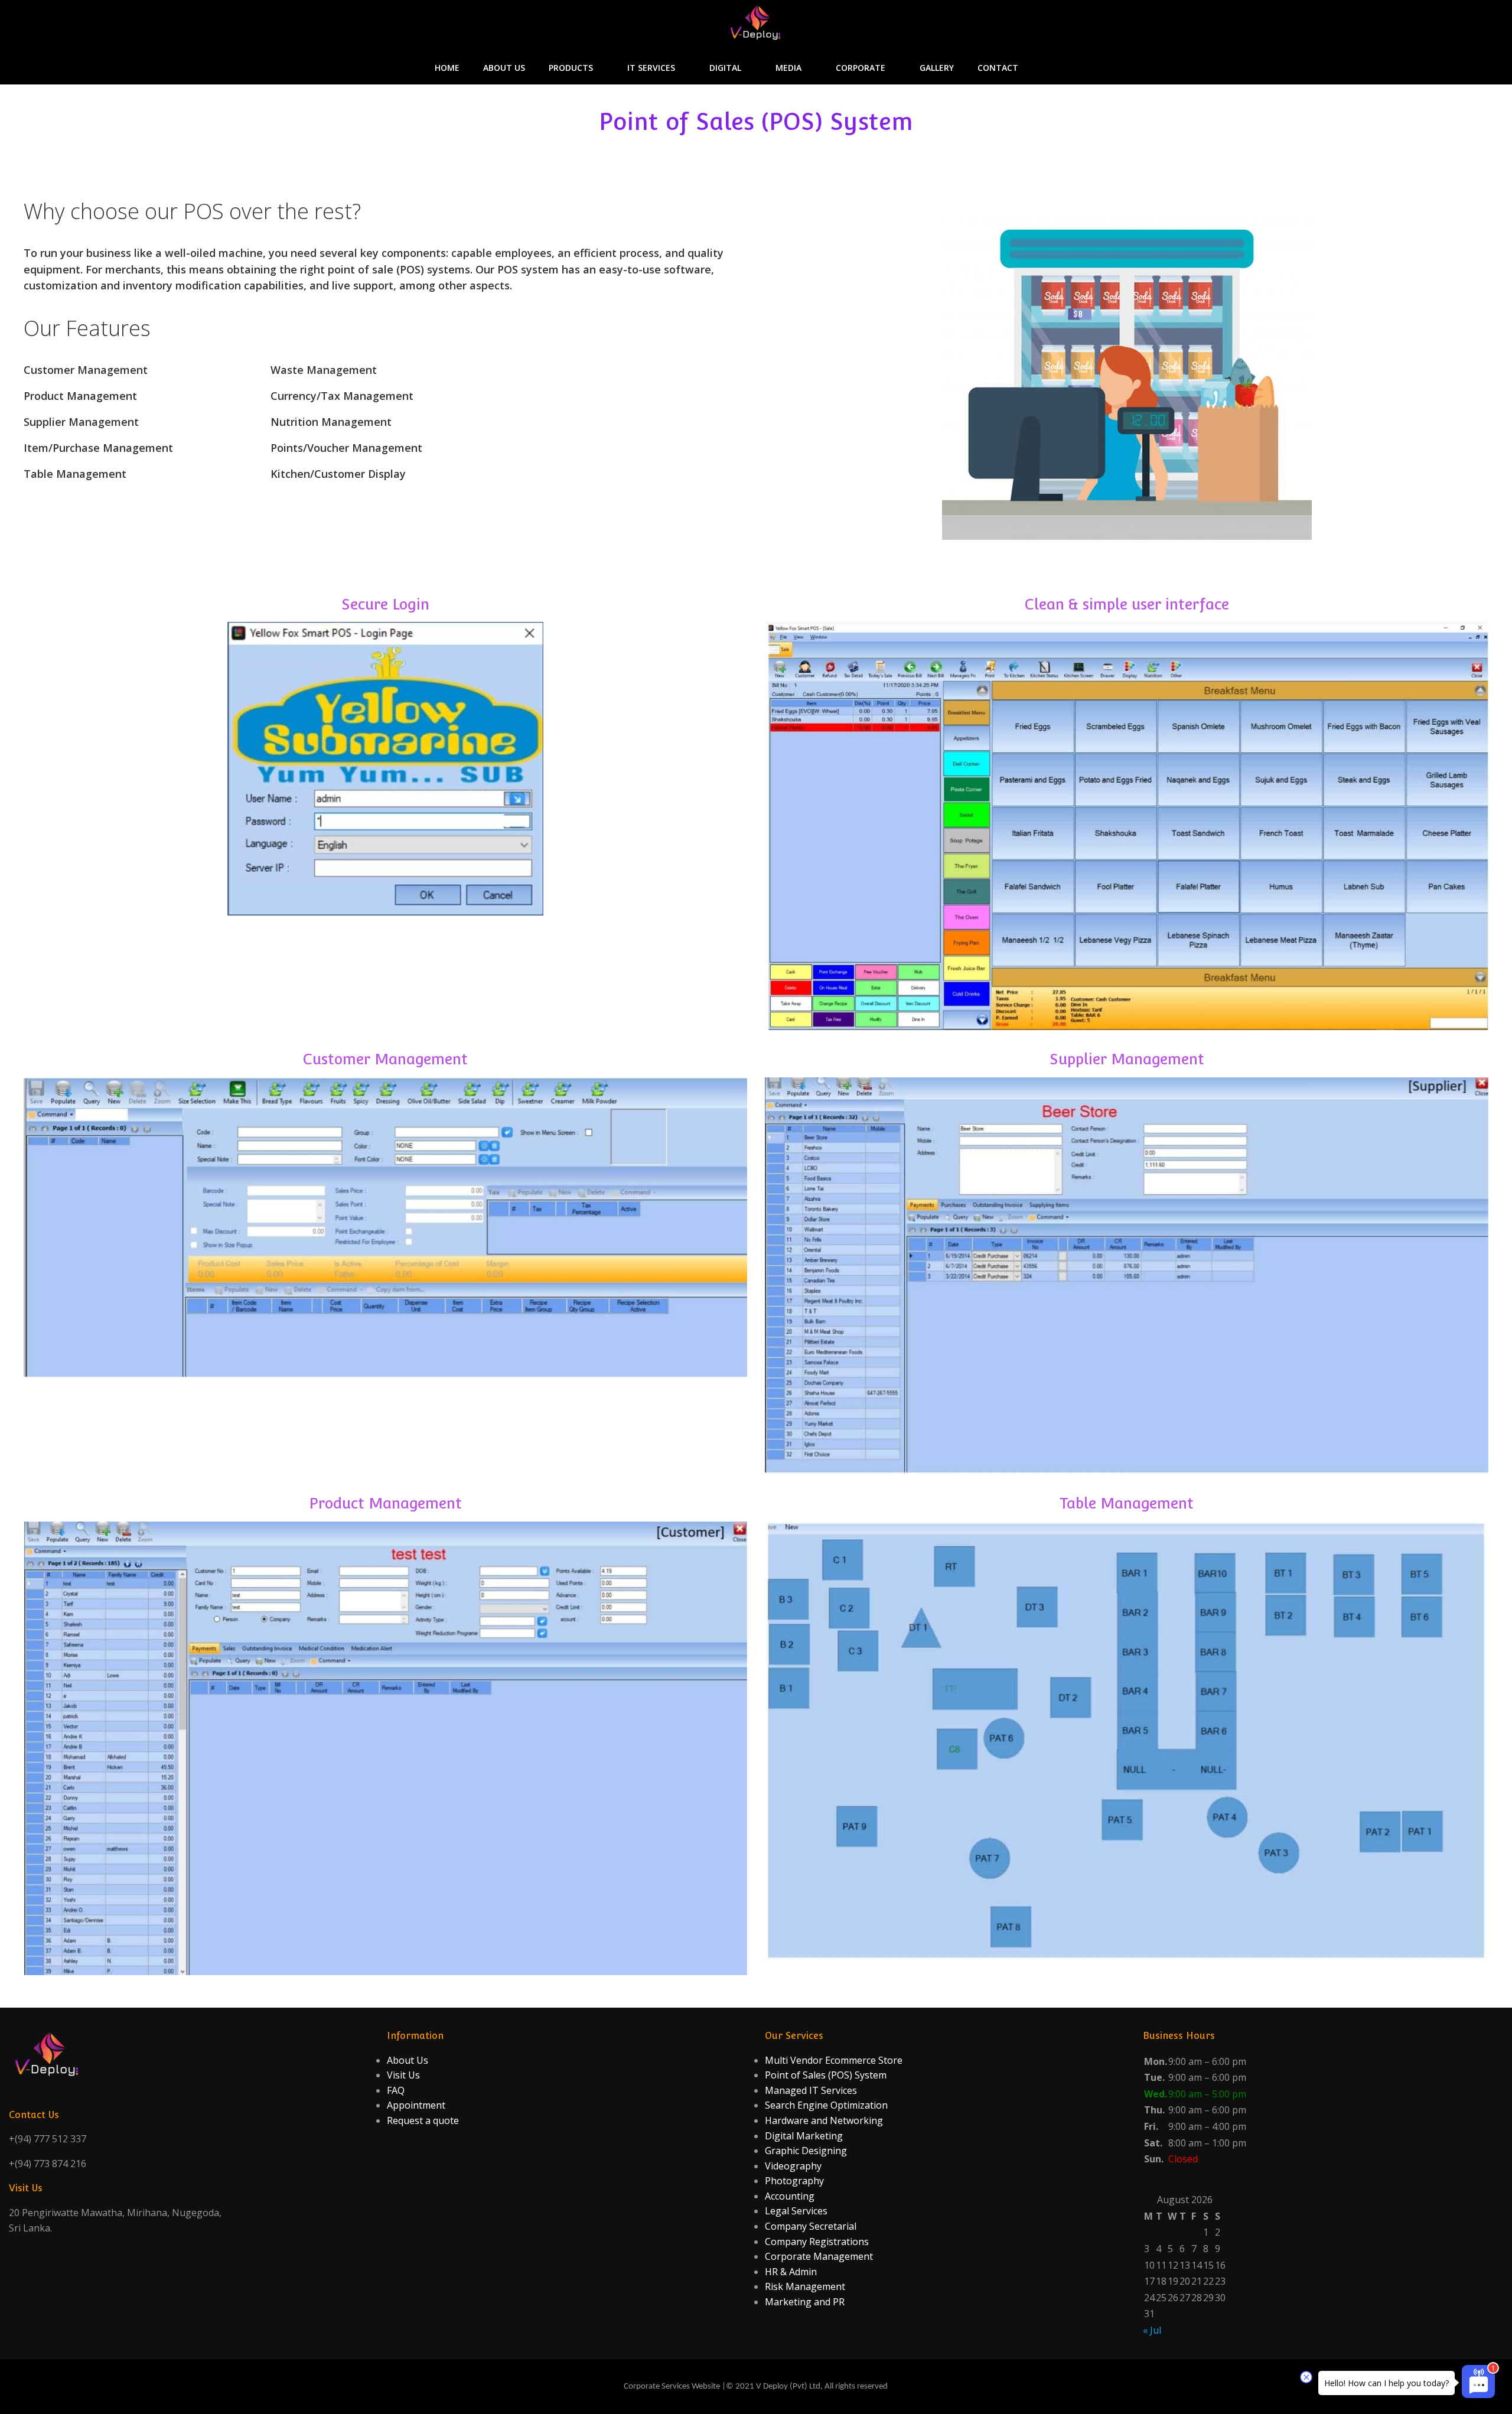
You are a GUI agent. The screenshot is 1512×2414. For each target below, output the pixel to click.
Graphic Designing (806, 2151)
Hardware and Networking (824, 2120)
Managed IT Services (811, 2090)
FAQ (396, 2090)
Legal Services (796, 2211)
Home (447, 68)
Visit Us (403, 2075)
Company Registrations (817, 2242)
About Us (504, 68)
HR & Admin (791, 2272)
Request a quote (423, 2120)
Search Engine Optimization (826, 2105)
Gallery (937, 68)
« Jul (1152, 2330)
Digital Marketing (804, 2136)
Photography (794, 2181)
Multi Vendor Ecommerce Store (834, 2060)
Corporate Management (819, 2256)
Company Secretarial (811, 2226)
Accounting (790, 2196)
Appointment (416, 2105)
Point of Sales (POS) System (826, 2075)
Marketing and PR (805, 2302)
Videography (793, 2166)
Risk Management (805, 2286)
